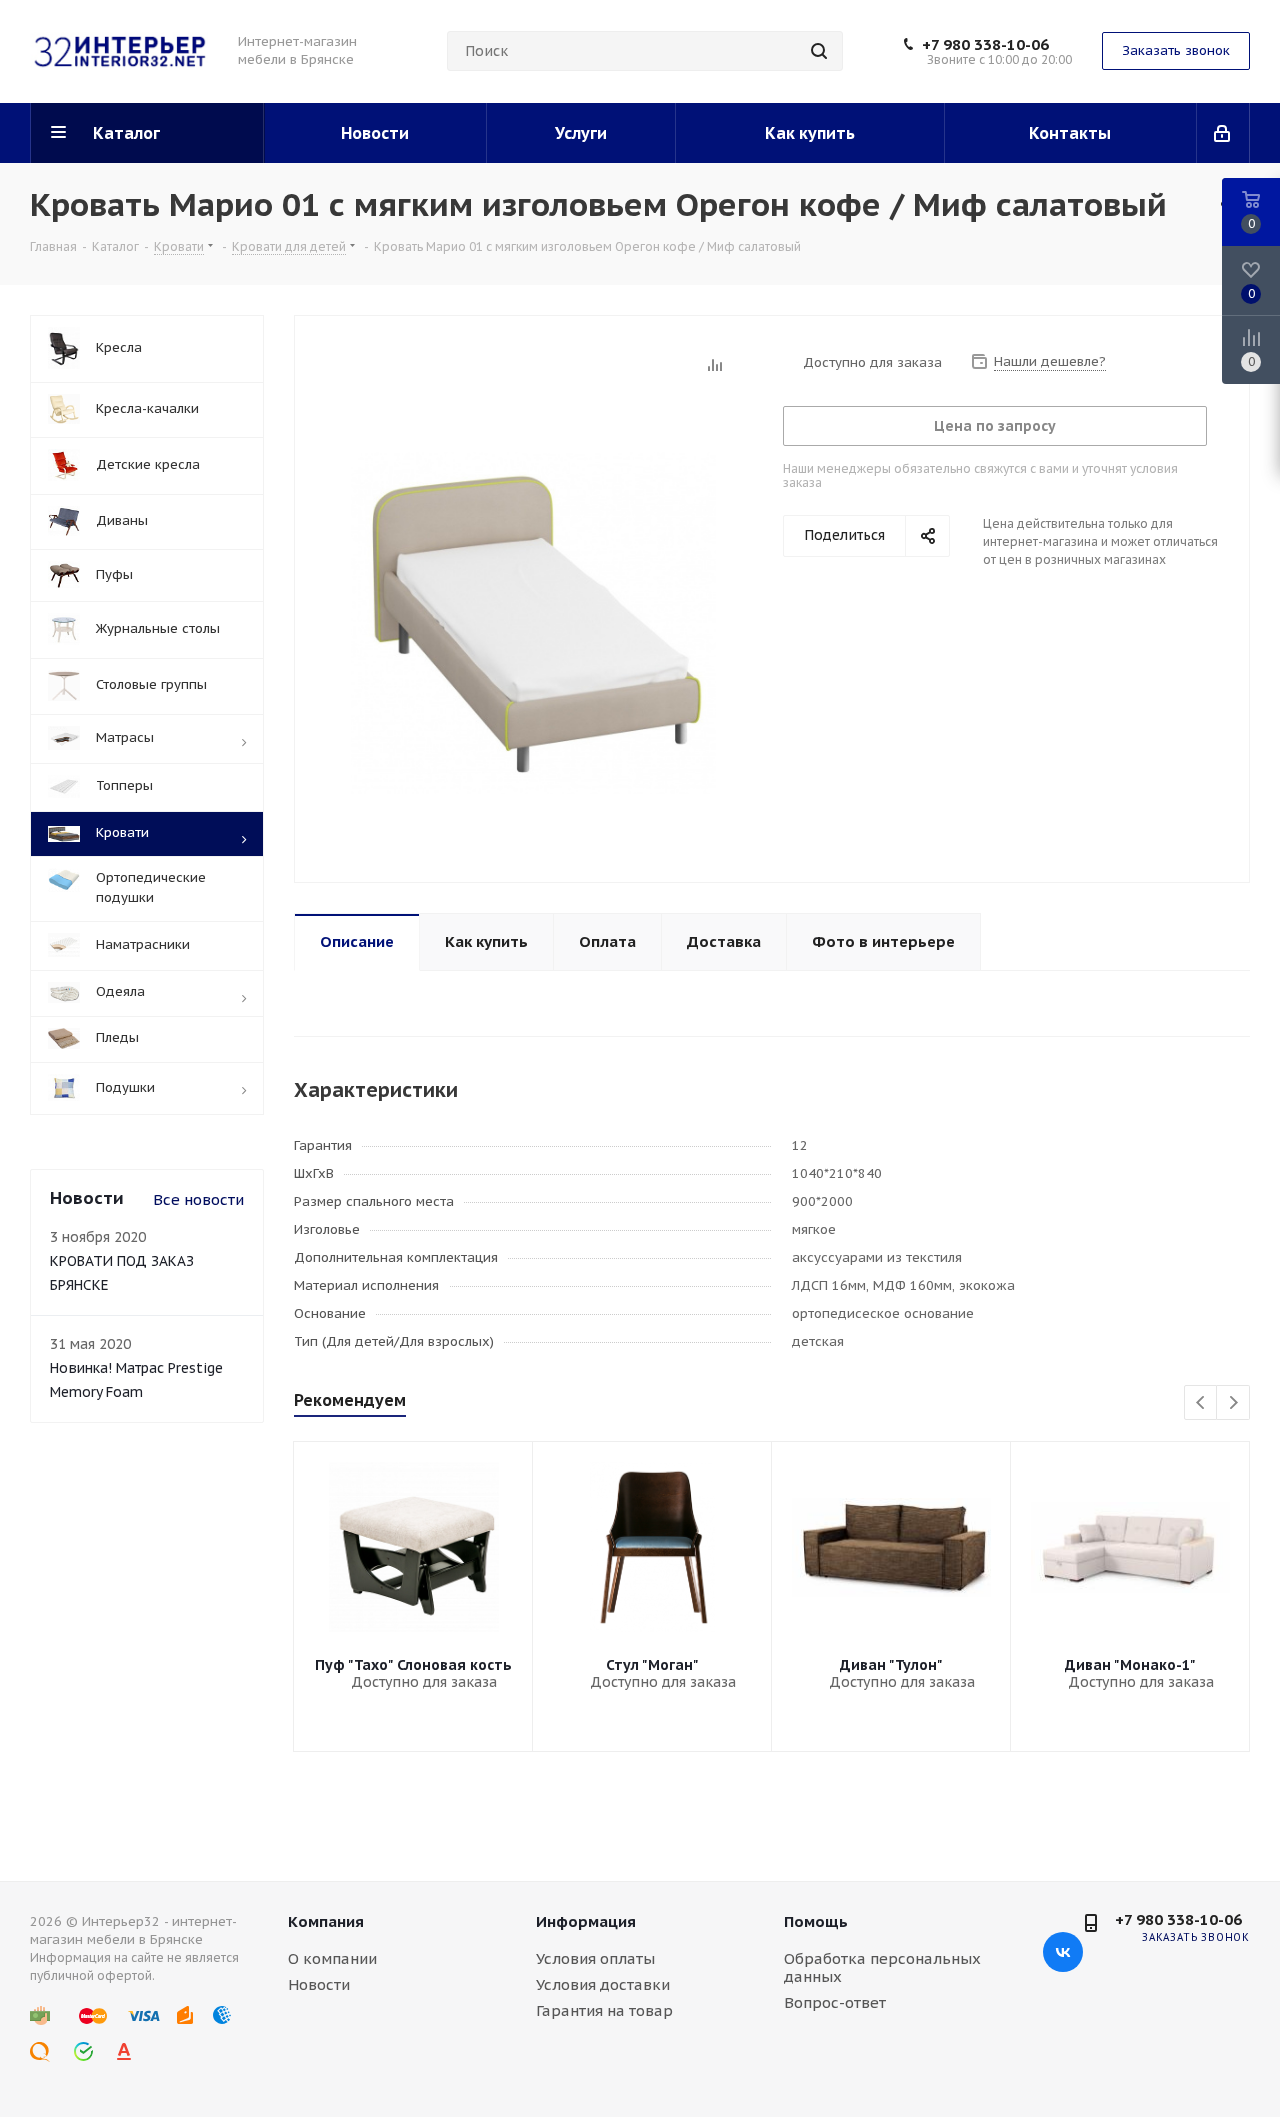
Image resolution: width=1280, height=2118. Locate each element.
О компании (332, 1958)
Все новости (198, 1199)
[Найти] (819, 51)
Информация (586, 1921)
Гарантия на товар (604, 2010)
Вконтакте (1063, 1952)
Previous (1201, 1403)
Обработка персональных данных (882, 1967)
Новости (319, 1984)
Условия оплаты (595, 1958)
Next (1233, 1403)
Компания (326, 1921)
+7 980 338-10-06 (985, 45)
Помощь (816, 1921)
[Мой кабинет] (1223, 133)
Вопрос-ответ (835, 2002)
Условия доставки (603, 1984)
